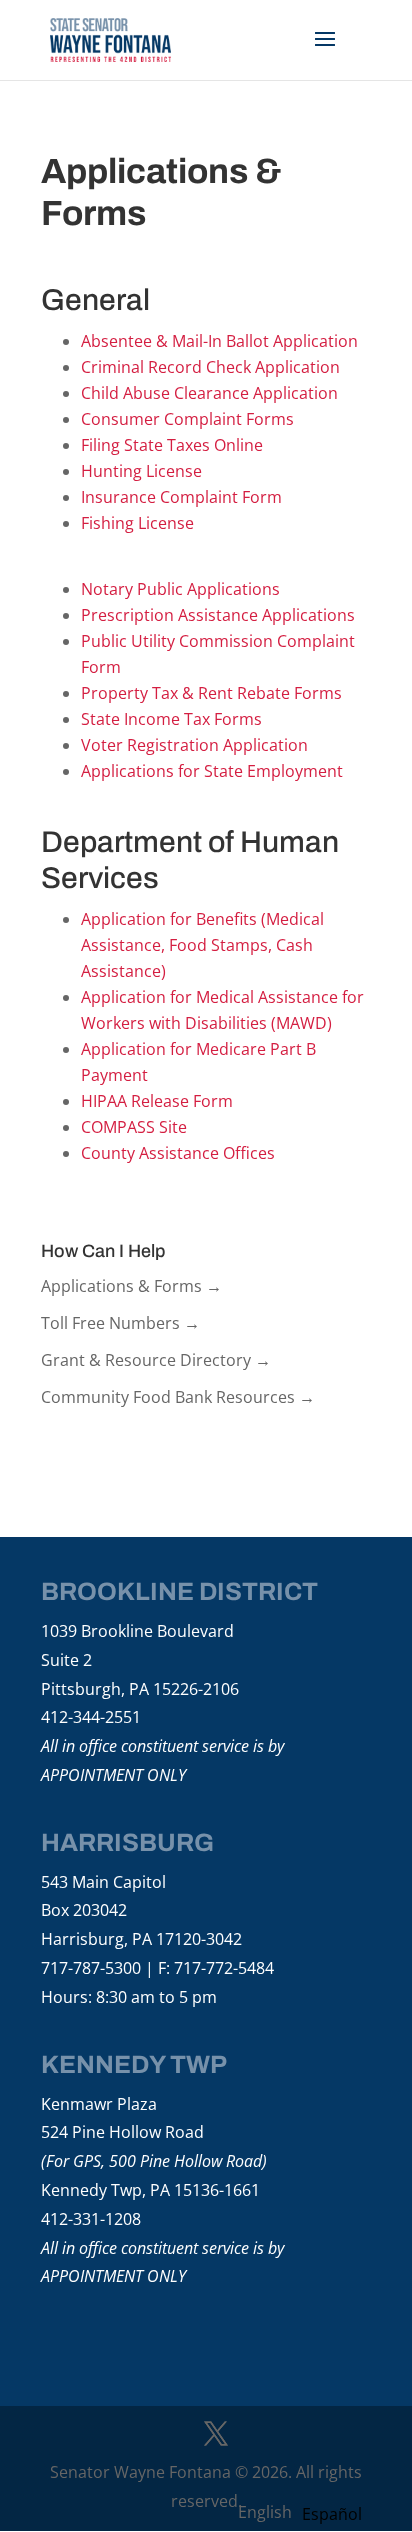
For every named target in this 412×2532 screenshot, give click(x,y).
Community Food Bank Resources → (178, 1397)
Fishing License (137, 523)
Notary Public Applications (180, 589)
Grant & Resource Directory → (156, 1360)
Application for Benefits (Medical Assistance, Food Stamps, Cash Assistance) (202, 945)
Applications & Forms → (131, 1286)
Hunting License (141, 471)
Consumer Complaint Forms (187, 419)
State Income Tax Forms (171, 719)
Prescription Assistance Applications (218, 615)
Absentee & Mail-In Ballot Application (219, 341)
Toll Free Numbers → (120, 1323)
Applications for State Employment (212, 771)
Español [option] (332, 2514)
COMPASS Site (134, 1127)
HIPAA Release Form (157, 1101)
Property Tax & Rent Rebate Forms (211, 693)
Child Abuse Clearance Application (209, 393)
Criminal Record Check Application (210, 367)
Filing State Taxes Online (172, 445)
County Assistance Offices (178, 1153)
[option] (332, 2514)
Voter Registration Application (194, 745)
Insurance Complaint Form (181, 497)
